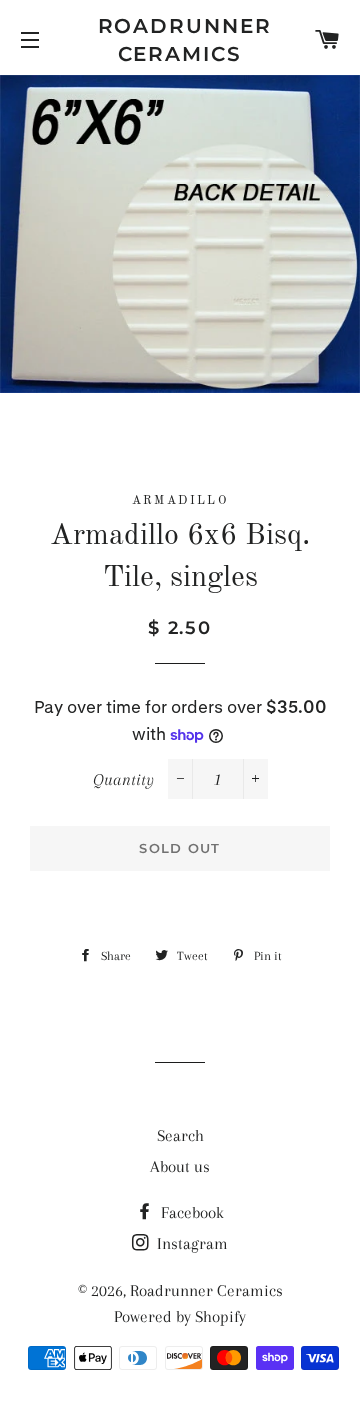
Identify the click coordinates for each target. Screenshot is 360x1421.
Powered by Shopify (180, 1316)
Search (180, 1135)
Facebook (190, 1212)
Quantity (123, 779)
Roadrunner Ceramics (180, 40)
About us (180, 1166)
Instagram (190, 1243)
